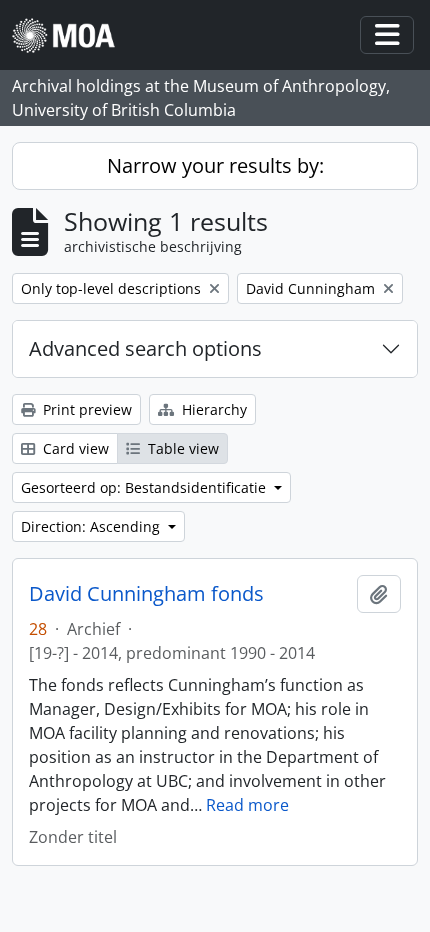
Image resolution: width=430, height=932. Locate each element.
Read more (247, 805)
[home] (71, 35)
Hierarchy (212, 409)
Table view (181, 448)
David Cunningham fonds (146, 594)
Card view (74, 448)
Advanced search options (145, 348)
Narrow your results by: (215, 165)
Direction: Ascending (92, 526)
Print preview (85, 409)
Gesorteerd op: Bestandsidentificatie (145, 487)
